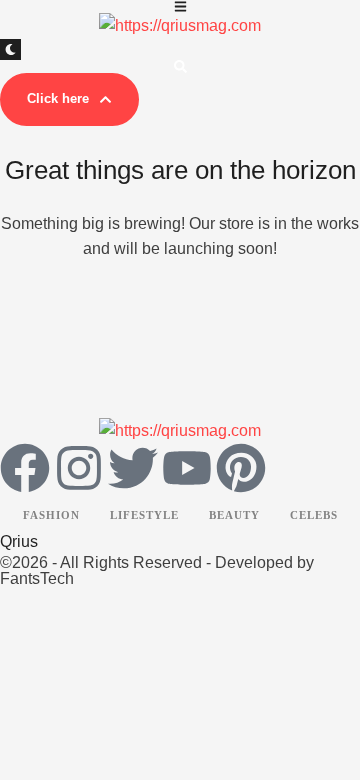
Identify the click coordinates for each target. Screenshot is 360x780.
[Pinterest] (241, 468)
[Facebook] (25, 468)
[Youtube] (187, 468)
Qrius (19, 541)
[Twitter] (133, 468)
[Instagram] (79, 468)
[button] (69, 99)
